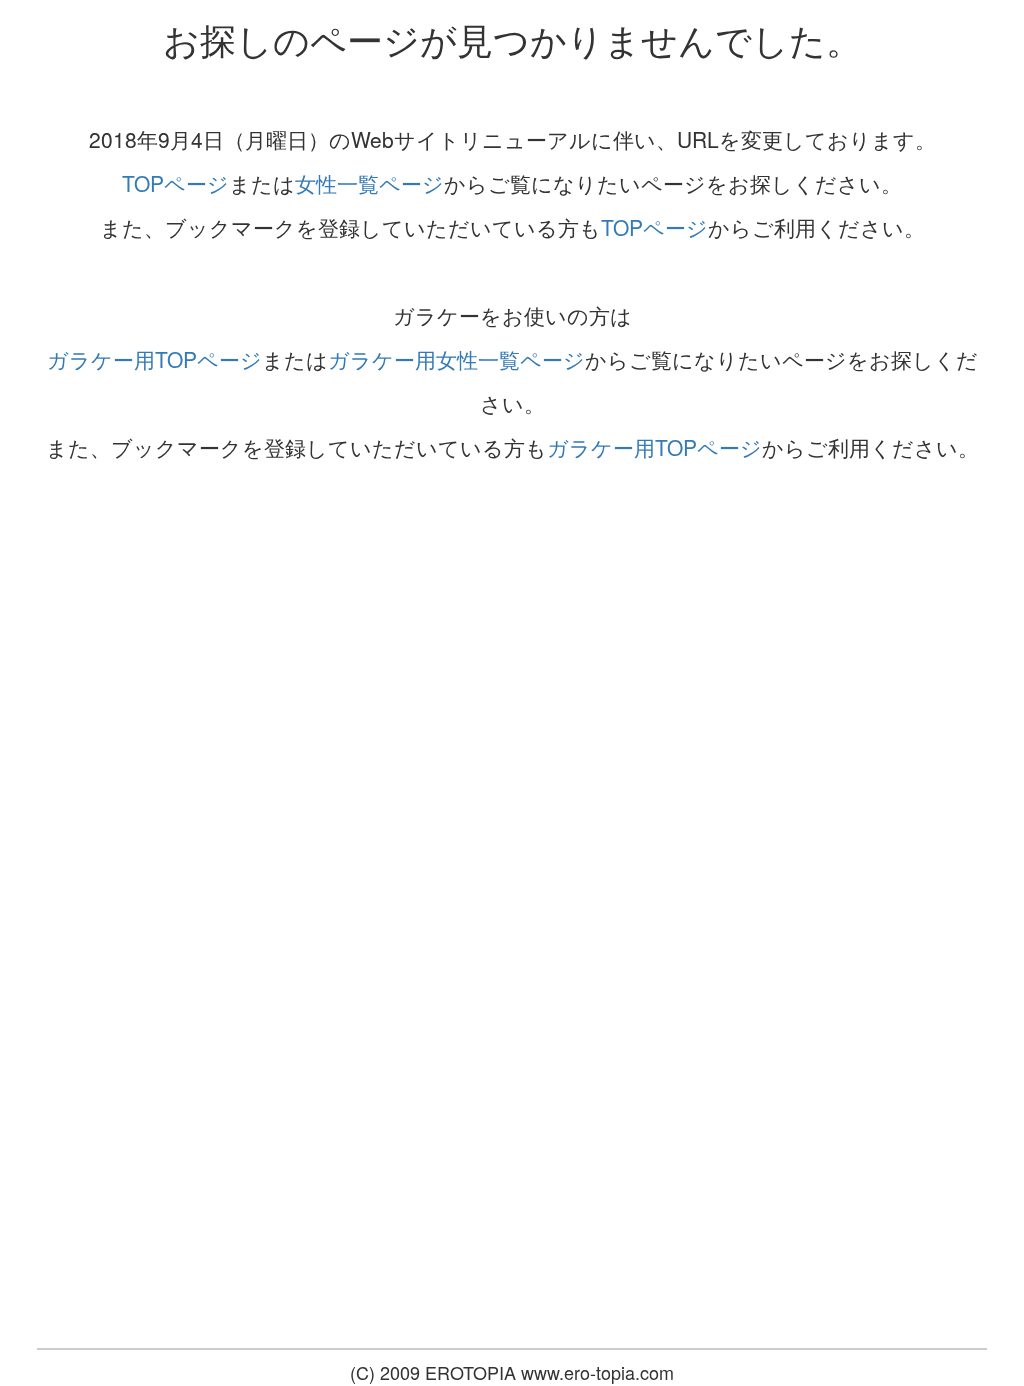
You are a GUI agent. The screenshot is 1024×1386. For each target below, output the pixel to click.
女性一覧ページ (369, 183)
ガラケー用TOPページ (154, 359)
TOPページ (175, 183)
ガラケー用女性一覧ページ (456, 359)
